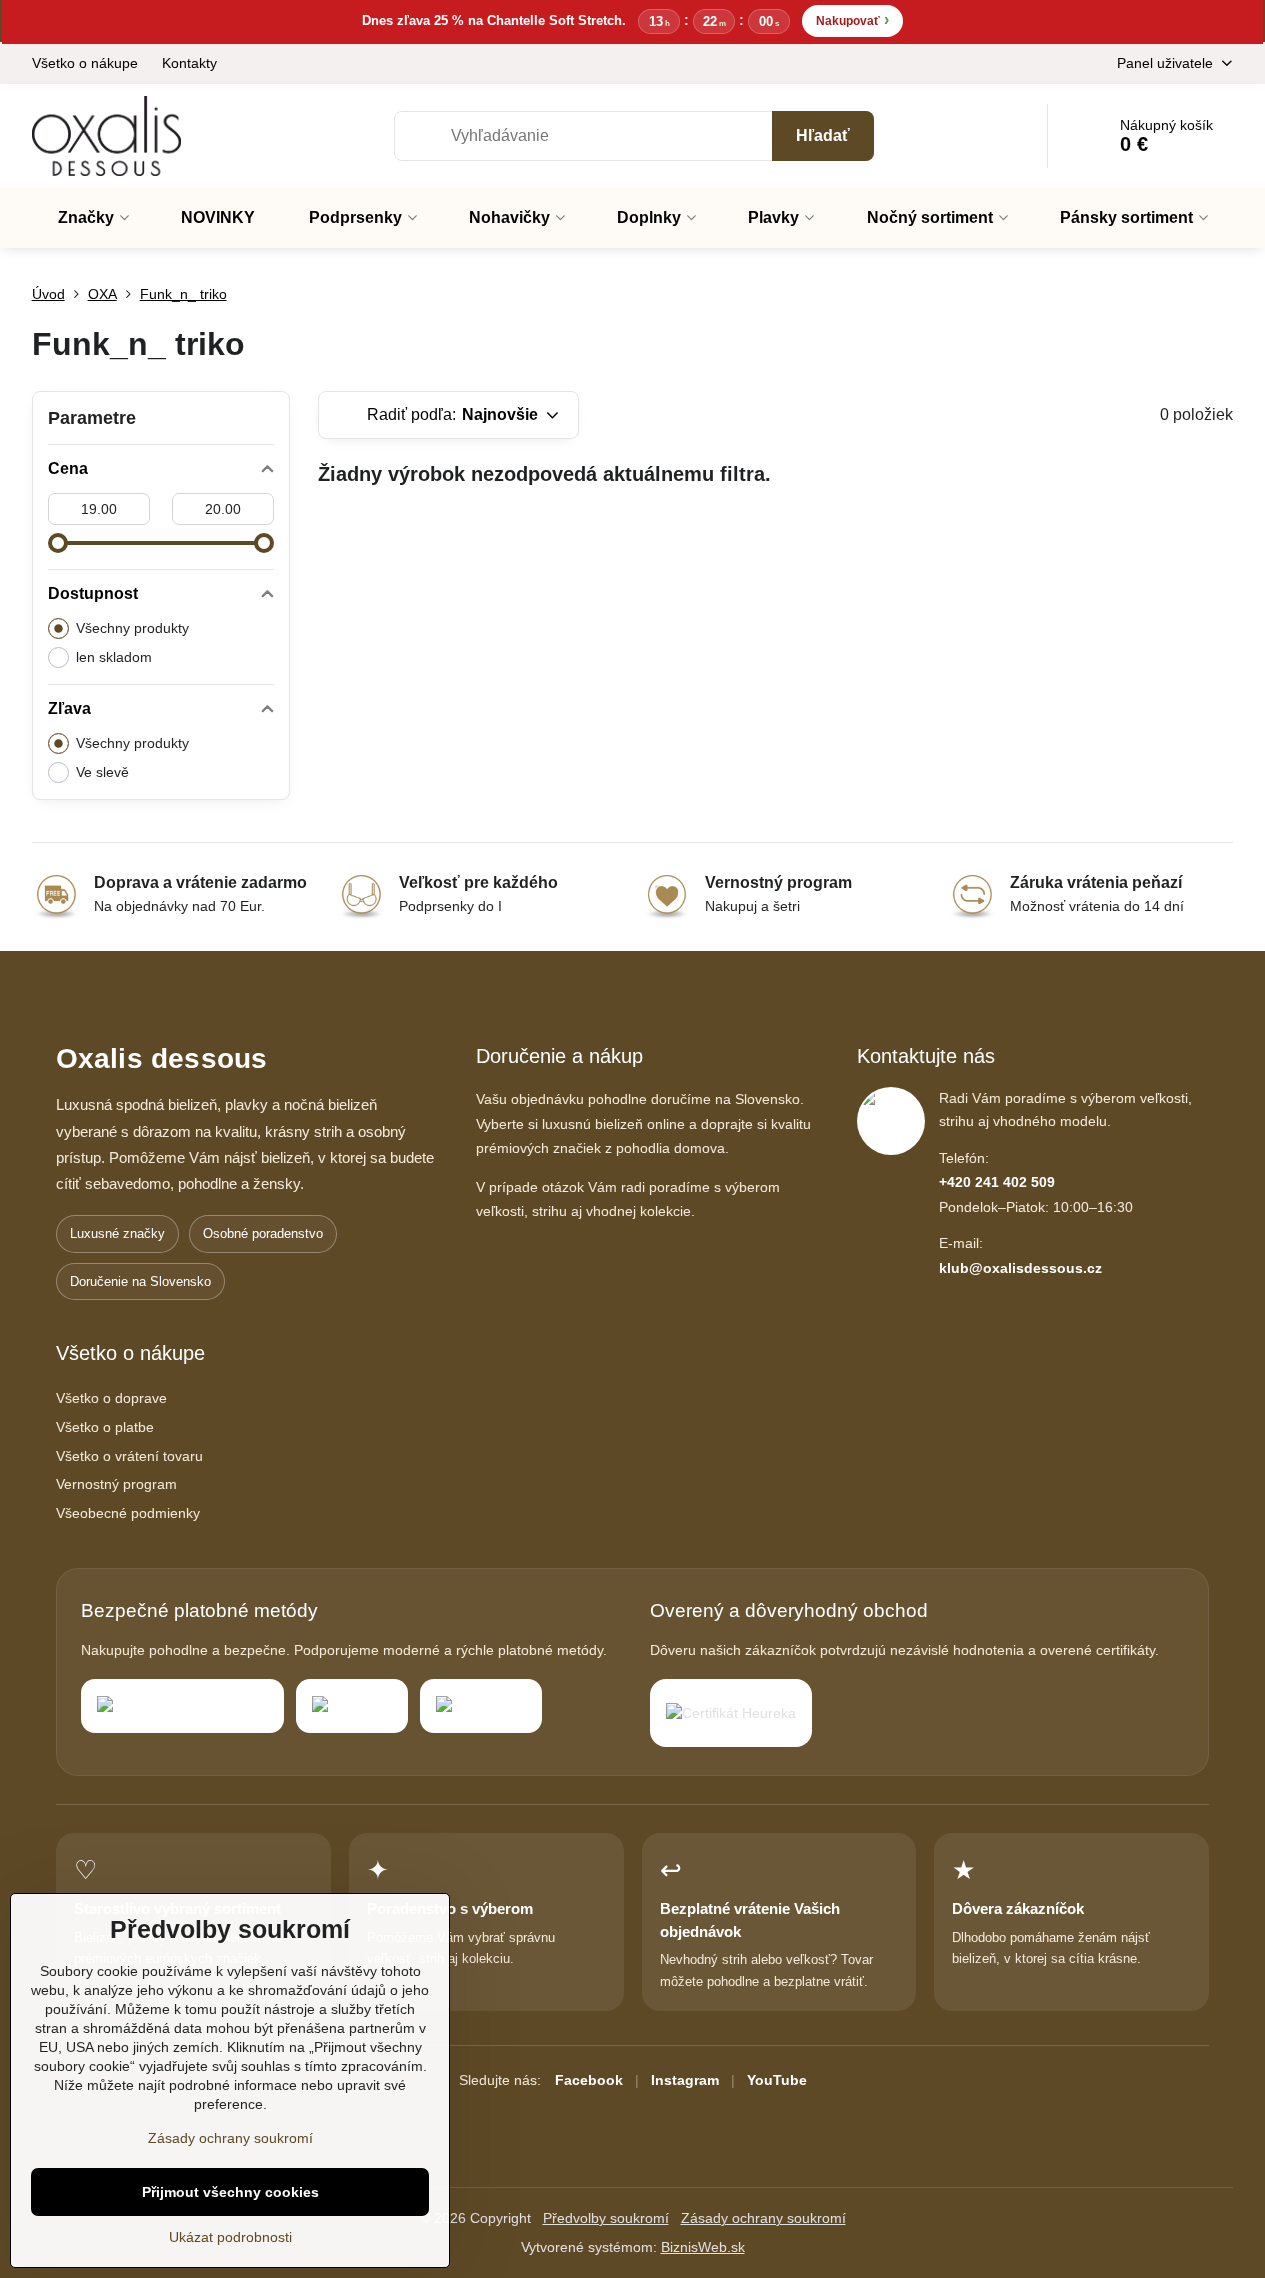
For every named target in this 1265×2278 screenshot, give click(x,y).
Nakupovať (852, 19)
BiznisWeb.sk (703, 2247)
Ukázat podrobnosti (230, 2237)
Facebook (589, 2080)
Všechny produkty (132, 628)
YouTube (777, 2080)
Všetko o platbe (105, 1427)
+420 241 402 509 (997, 1182)
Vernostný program (116, 1484)
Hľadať (823, 135)
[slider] (58, 543)
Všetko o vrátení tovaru (129, 1456)
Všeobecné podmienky (128, 1513)
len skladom (114, 657)
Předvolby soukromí (606, 2218)
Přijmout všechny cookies (230, 2192)
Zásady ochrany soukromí (763, 2218)
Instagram (685, 2080)
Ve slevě (102, 772)
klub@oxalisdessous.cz (1020, 1268)
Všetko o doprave (111, 1398)
